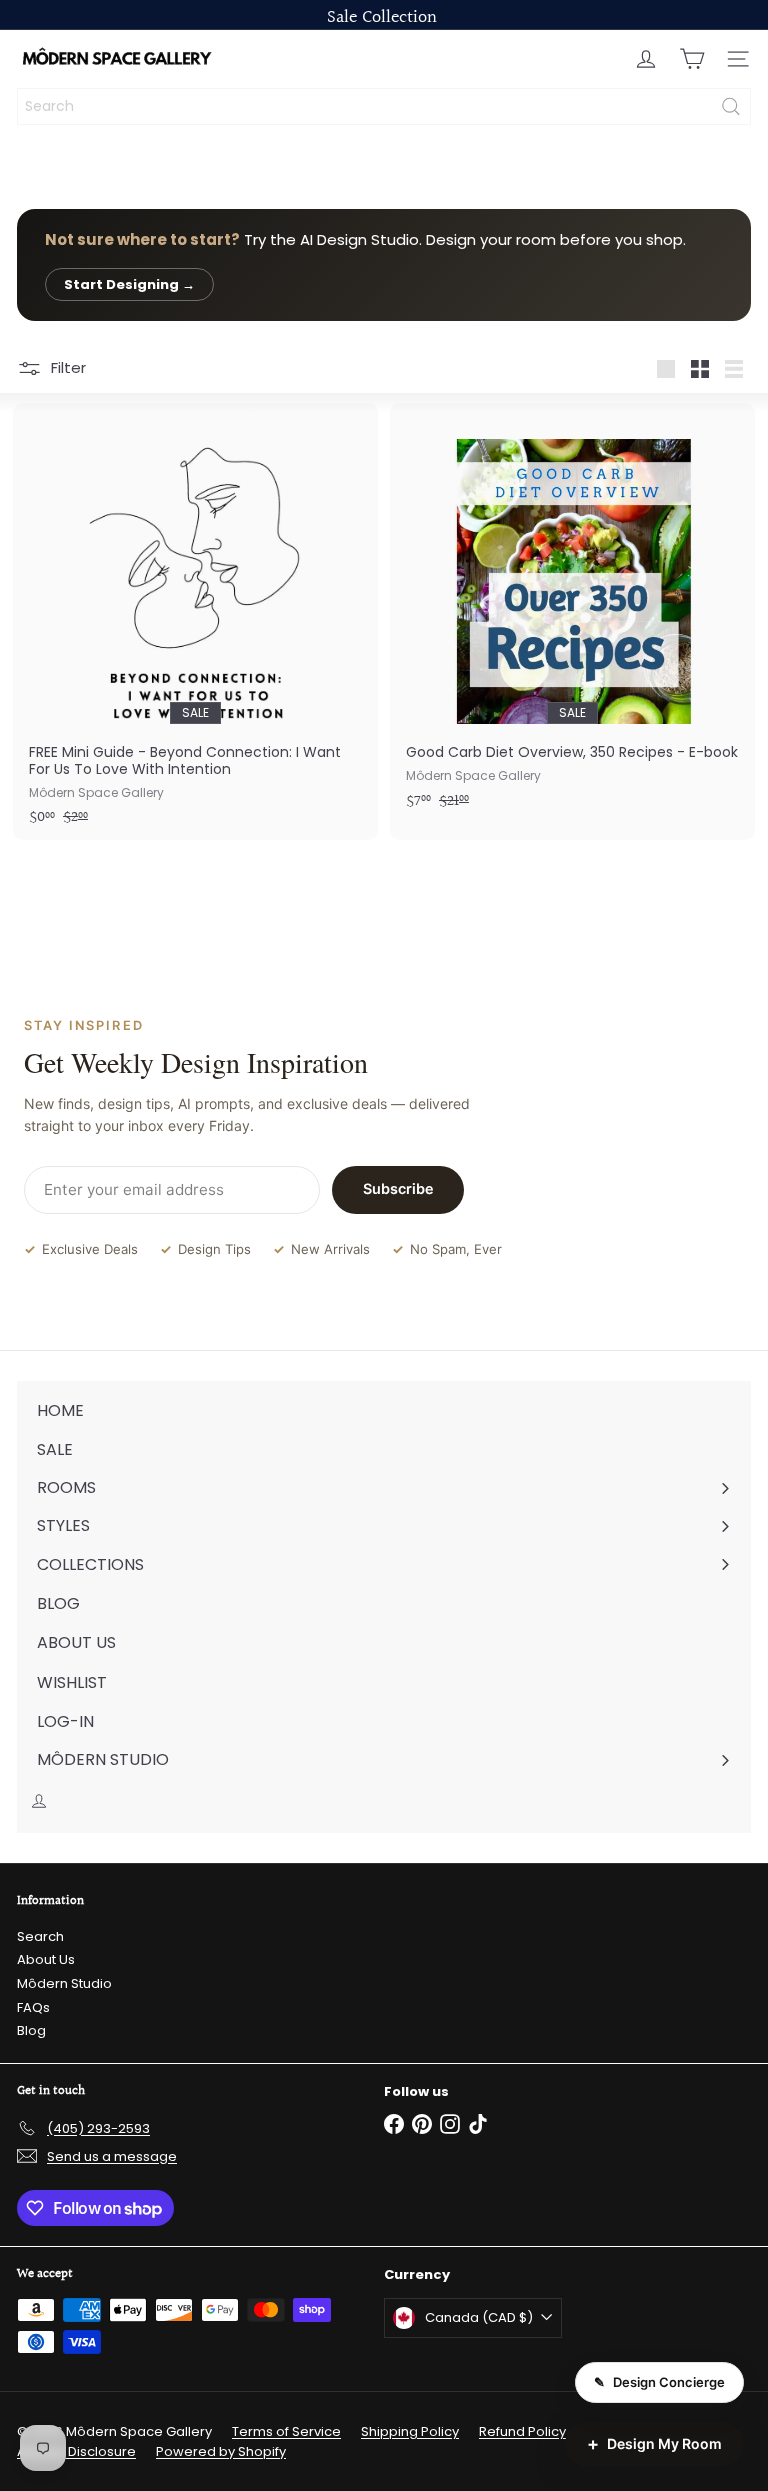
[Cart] (692, 59)
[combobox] (384, 106)
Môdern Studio (64, 1983)
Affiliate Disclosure (76, 2451)
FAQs (33, 2007)
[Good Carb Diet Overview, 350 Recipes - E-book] (572, 613)
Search (40, 1936)
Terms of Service (286, 2431)
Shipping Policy (410, 2431)
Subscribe (398, 1188)
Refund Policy (522, 2431)
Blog (31, 2030)
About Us (46, 1959)
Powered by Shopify (221, 2451)
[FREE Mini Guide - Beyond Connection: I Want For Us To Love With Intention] (195, 621)
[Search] (731, 106)
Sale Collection (382, 17)
